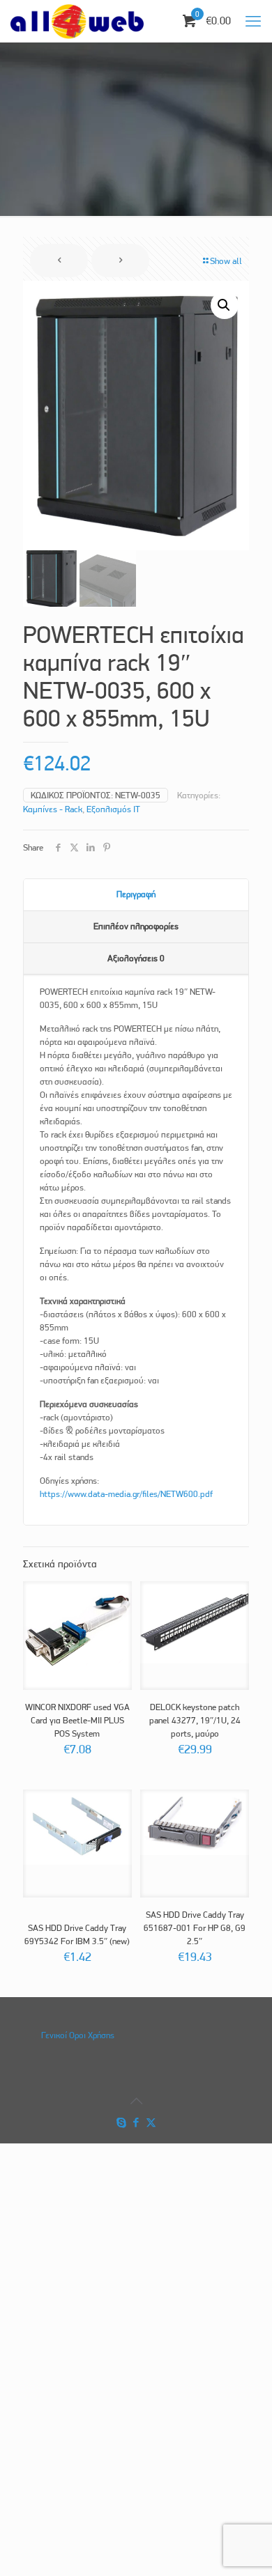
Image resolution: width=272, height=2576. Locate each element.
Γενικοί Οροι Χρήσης (78, 2035)
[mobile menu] (253, 21)
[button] (225, 305)
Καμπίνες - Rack (53, 809)
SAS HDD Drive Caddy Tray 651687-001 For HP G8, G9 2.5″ (195, 1928)
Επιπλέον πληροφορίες (136, 926)
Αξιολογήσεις (136, 958)
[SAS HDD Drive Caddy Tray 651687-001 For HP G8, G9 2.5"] (195, 1822)
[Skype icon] (122, 2123)
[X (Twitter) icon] (151, 2123)
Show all (226, 261)
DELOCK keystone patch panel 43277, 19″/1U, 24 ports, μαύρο (195, 1720)
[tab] (136, 895)
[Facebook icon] (136, 2123)
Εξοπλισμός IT (113, 809)
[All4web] (77, 21)
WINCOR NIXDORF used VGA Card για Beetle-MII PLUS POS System (77, 1720)
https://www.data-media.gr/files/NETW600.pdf (126, 1494)
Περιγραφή (136, 894)
